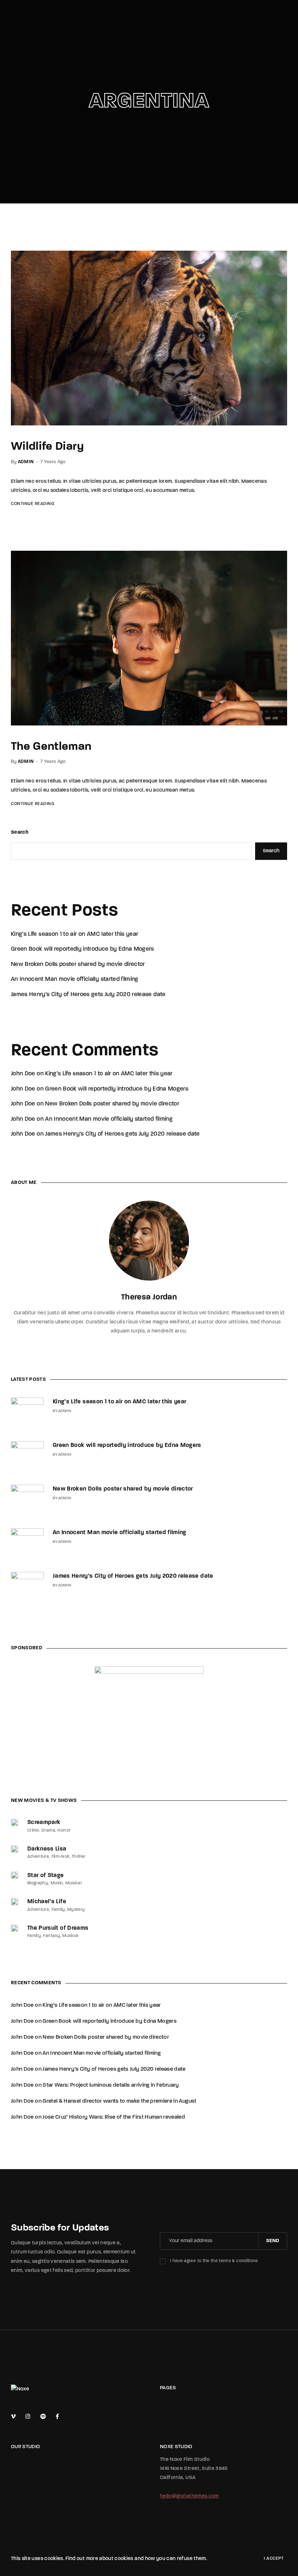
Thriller (79, 1857)
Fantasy (51, 1936)
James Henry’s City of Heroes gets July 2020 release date (88, 995)
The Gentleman (51, 747)
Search (20, 832)
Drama (48, 1831)
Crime (33, 1831)
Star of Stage (46, 1876)
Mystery (76, 1910)
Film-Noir (61, 1857)
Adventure (38, 1857)
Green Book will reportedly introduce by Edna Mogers (82, 949)
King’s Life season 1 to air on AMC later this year (75, 934)
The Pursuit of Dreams (58, 1928)
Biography (38, 1883)
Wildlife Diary (47, 447)
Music (57, 1883)
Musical (74, 1883)
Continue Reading (33, 504)
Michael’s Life (47, 1902)
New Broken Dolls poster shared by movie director (78, 965)
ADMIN (26, 462)
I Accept (274, 2559)
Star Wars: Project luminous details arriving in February (111, 2085)
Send (273, 2241)
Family (58, 1910)
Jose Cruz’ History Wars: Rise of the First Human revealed (114, 2117)
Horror (64, 1831)
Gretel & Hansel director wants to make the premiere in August (119, 2101)
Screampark (44, 1823)
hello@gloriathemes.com (189, 2496)
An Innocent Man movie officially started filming (75, 979)
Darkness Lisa (47, 1849)
